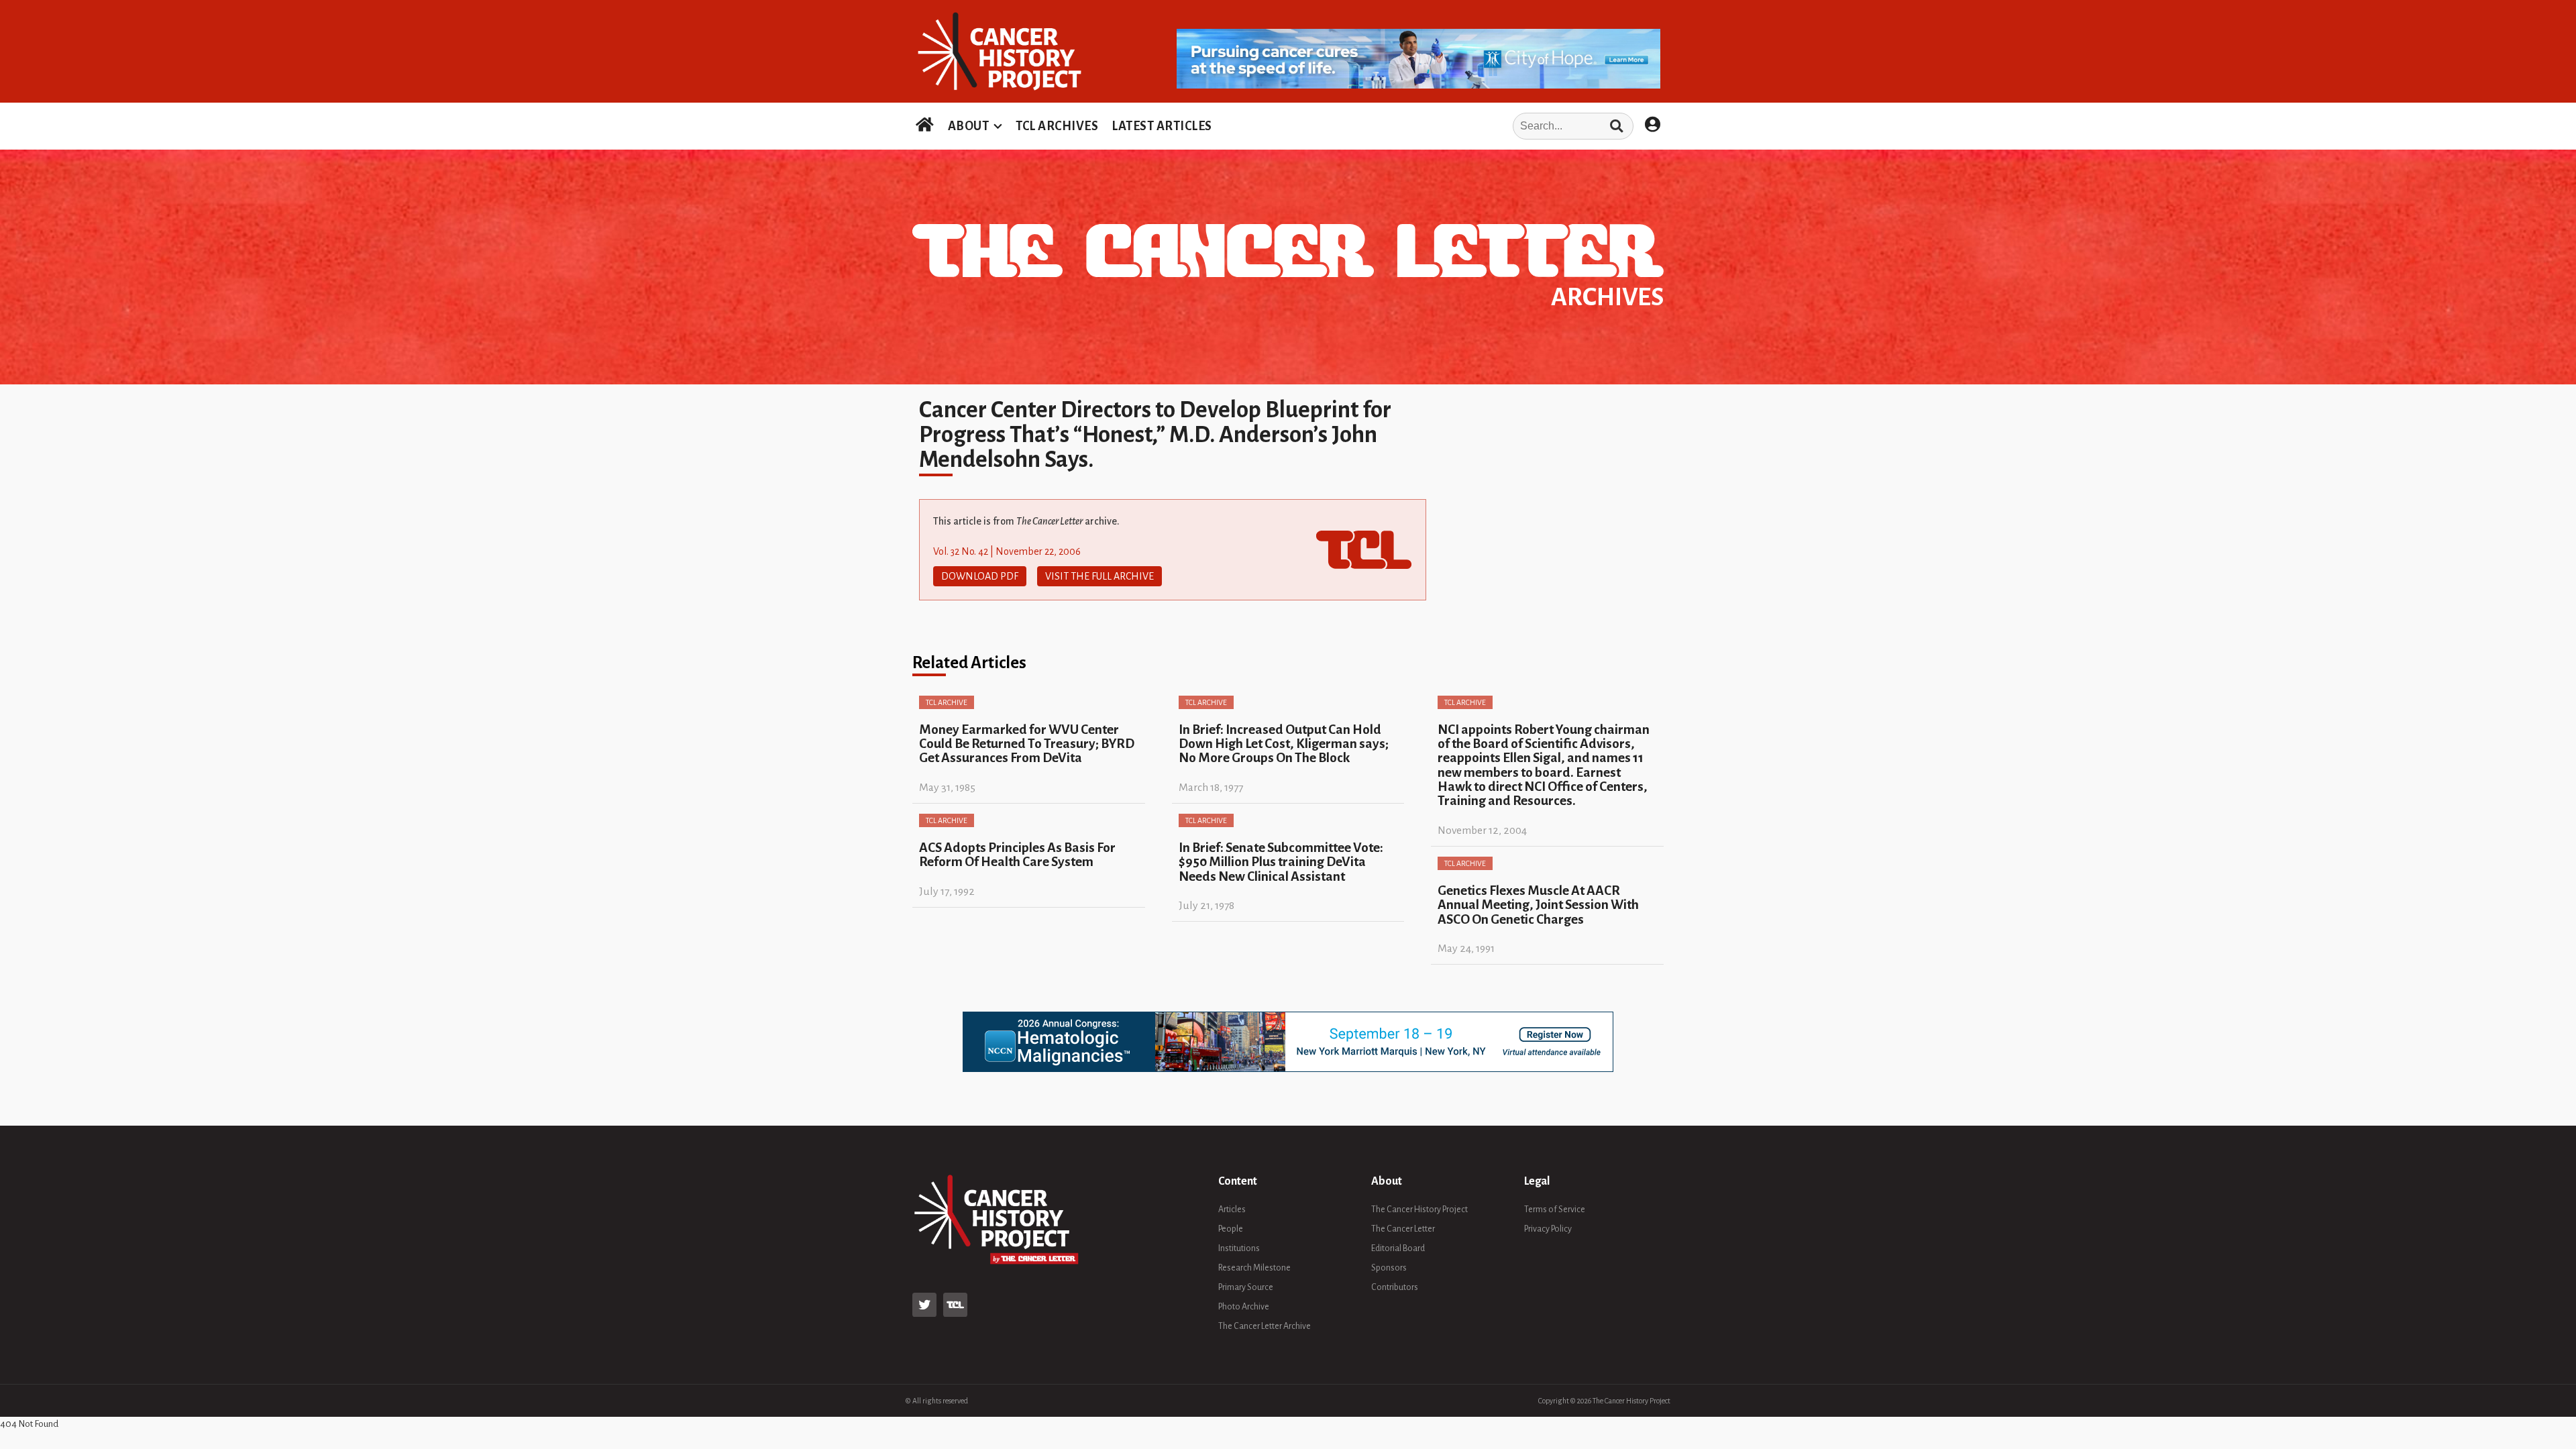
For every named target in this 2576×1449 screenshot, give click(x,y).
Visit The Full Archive (1099, 576)
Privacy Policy (1548, 1229)
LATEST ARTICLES (1162, 126)
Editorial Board (1398, 1248)
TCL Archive (947, 702)
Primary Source (1246, 1287)
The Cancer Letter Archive (1265, 1326)
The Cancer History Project (1419, 1210)
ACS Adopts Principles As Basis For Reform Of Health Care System (1017, 855)
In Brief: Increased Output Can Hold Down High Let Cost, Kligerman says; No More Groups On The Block (1284, 744)
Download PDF (980, 576)
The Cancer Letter (1403, 1229)
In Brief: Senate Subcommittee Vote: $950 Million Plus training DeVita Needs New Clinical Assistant (1281, 862)
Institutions (1239, 1248)
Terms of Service (1555, 1210)
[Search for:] (1427, 126)
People (1231, 1229)
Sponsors (1389, 1268)
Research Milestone (1254, 1268)
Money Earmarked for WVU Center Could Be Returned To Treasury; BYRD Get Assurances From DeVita (1027, 744)
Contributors (1395, 1287)
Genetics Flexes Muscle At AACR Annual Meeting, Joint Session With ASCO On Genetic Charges (1538, 905)
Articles (1232, 1210)
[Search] (1616, 126)
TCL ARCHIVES (1057, 126)
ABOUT (969, 126)
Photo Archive (1244, 1307)
